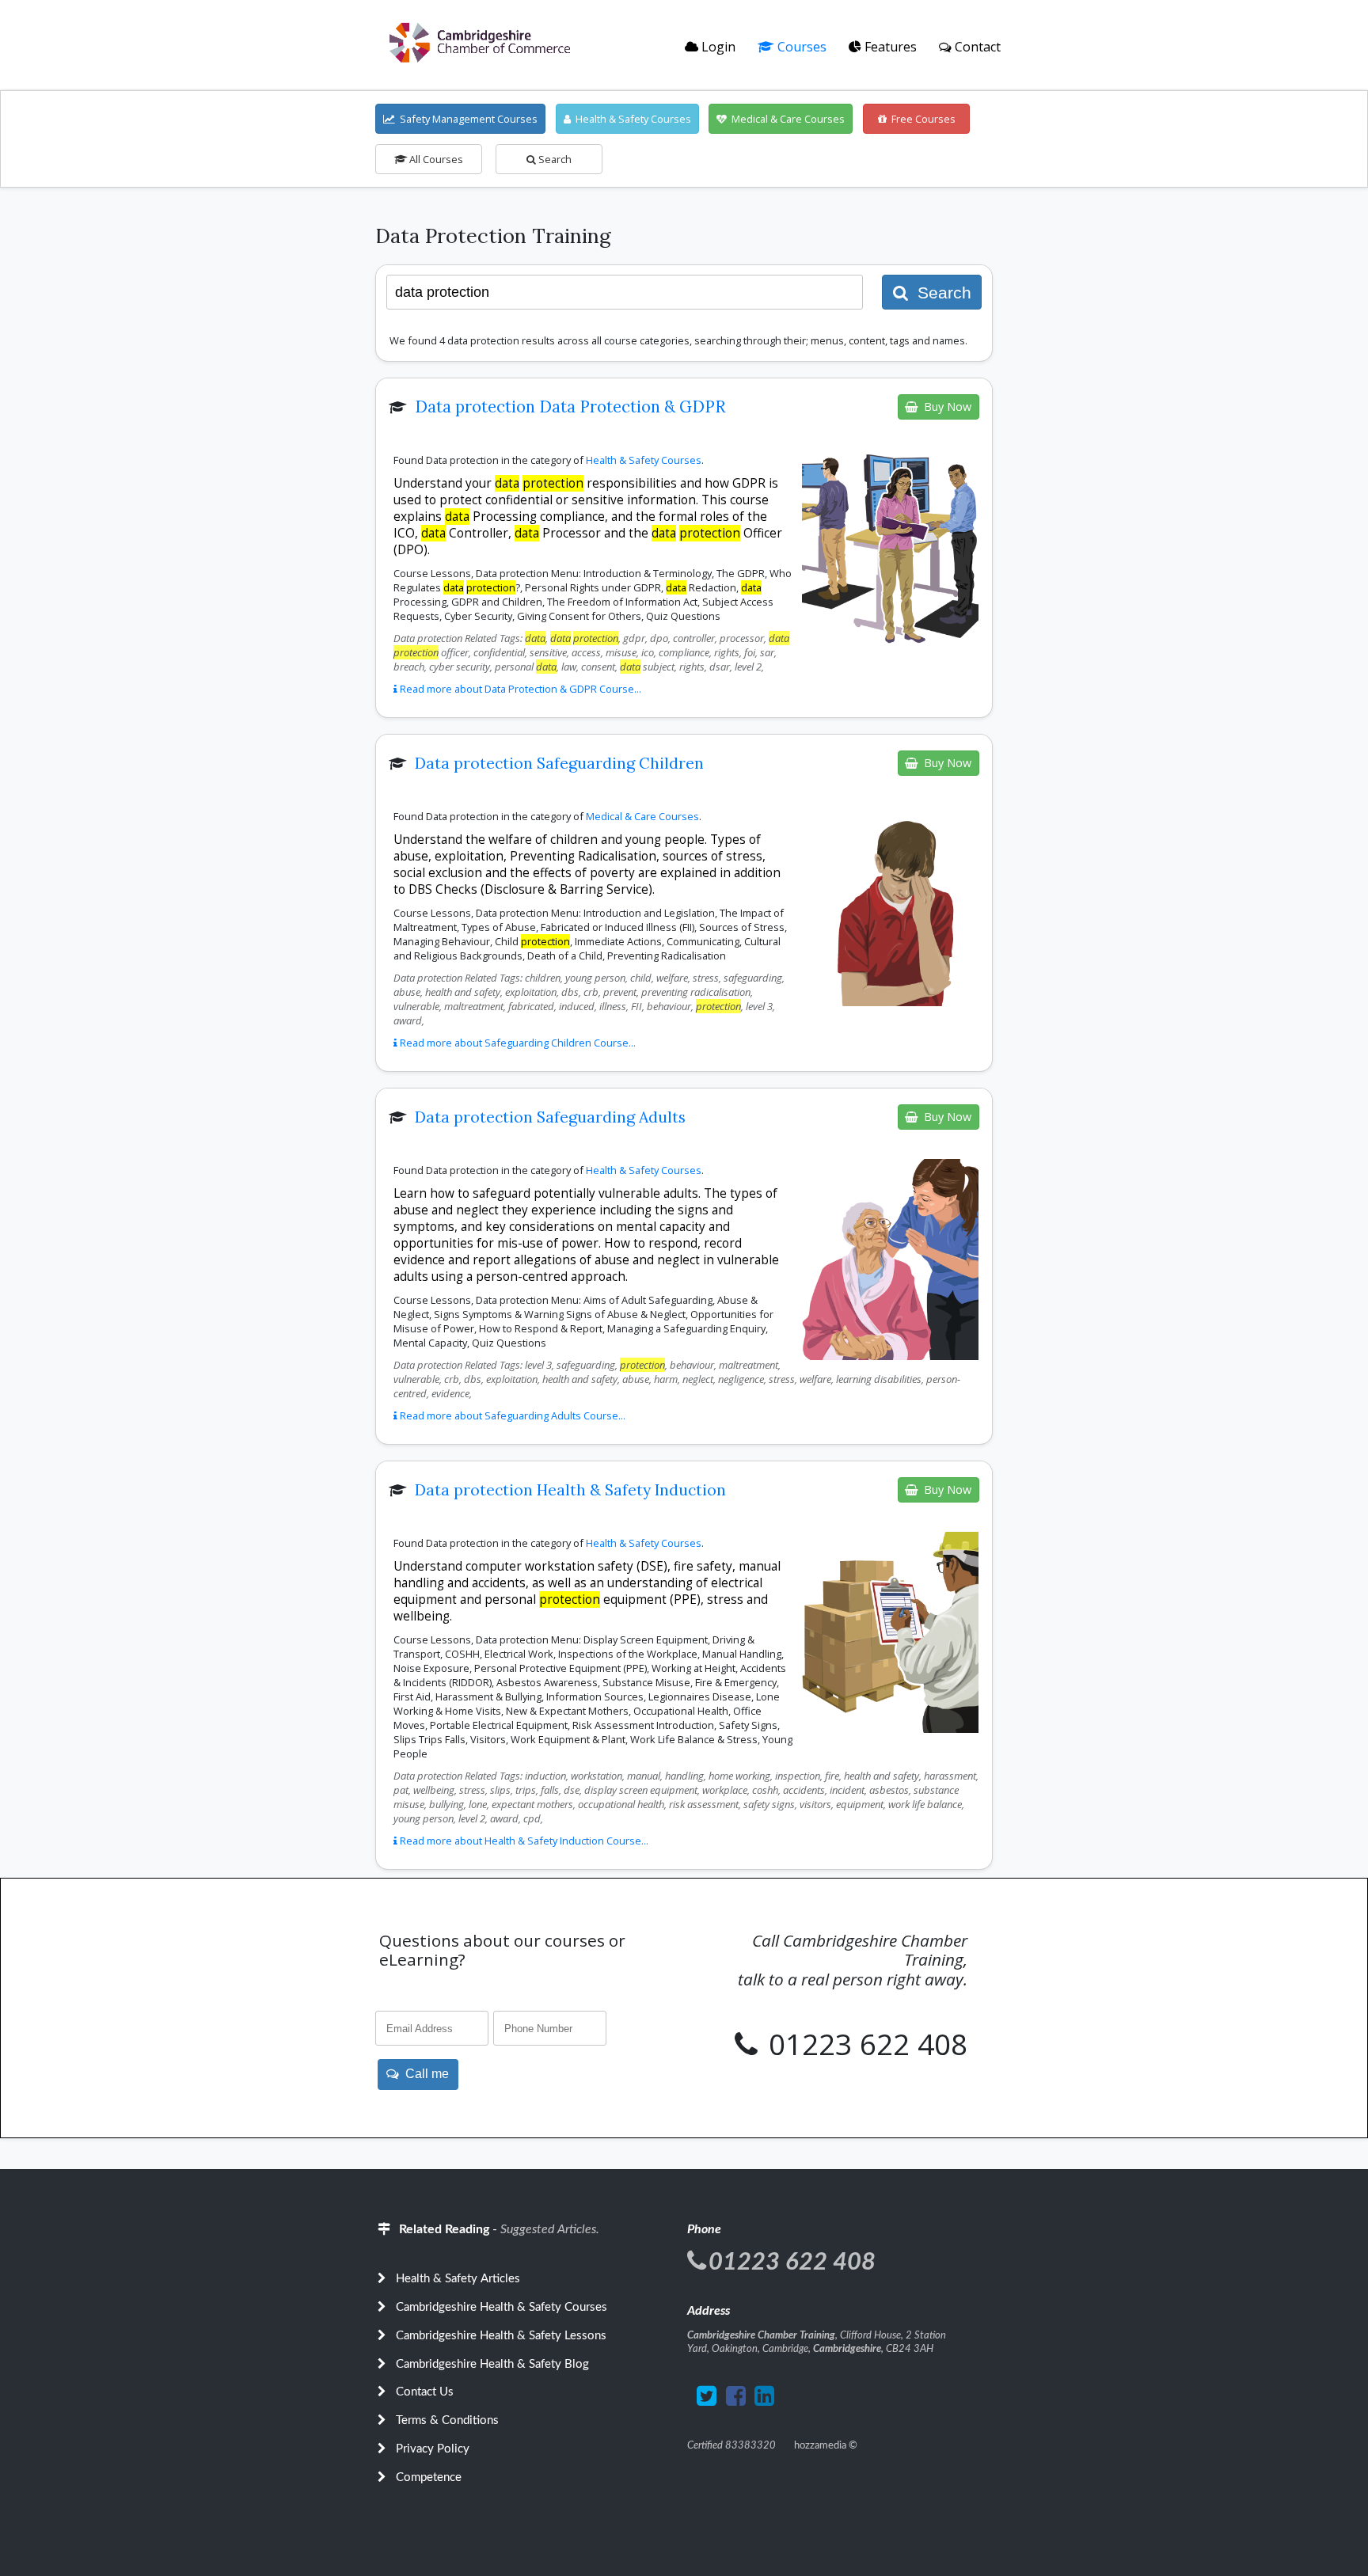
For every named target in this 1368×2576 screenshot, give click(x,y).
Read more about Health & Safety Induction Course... (523, 1841)
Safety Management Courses (466, 119)
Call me (424, 2074)
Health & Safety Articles (458, 2279)
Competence (429, 2477)
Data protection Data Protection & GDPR (570, 407)
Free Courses (921, 119)
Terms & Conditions (447, 2420)
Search (554, 159)
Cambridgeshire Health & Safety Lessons (501, 2336)
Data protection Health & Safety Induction (570, 1490)
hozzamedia (820, 2445)
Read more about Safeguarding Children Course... (517, 1043)
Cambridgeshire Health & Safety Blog (492, 2364)
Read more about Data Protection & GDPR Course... (519, 689)
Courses (800, 47)
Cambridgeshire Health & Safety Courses (502, 2307)
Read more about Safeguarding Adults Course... (511, 1415)
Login (717, 47)
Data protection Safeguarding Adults (550, 1117)
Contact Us (425, 2392)
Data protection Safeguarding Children (559, 763)
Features (889, 47)
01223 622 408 (864, 2044)
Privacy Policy (433, 2449)
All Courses (435, 159)
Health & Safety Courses (631, 119)
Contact (976, 47)
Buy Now (944, 407)
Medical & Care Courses (786, 119)
